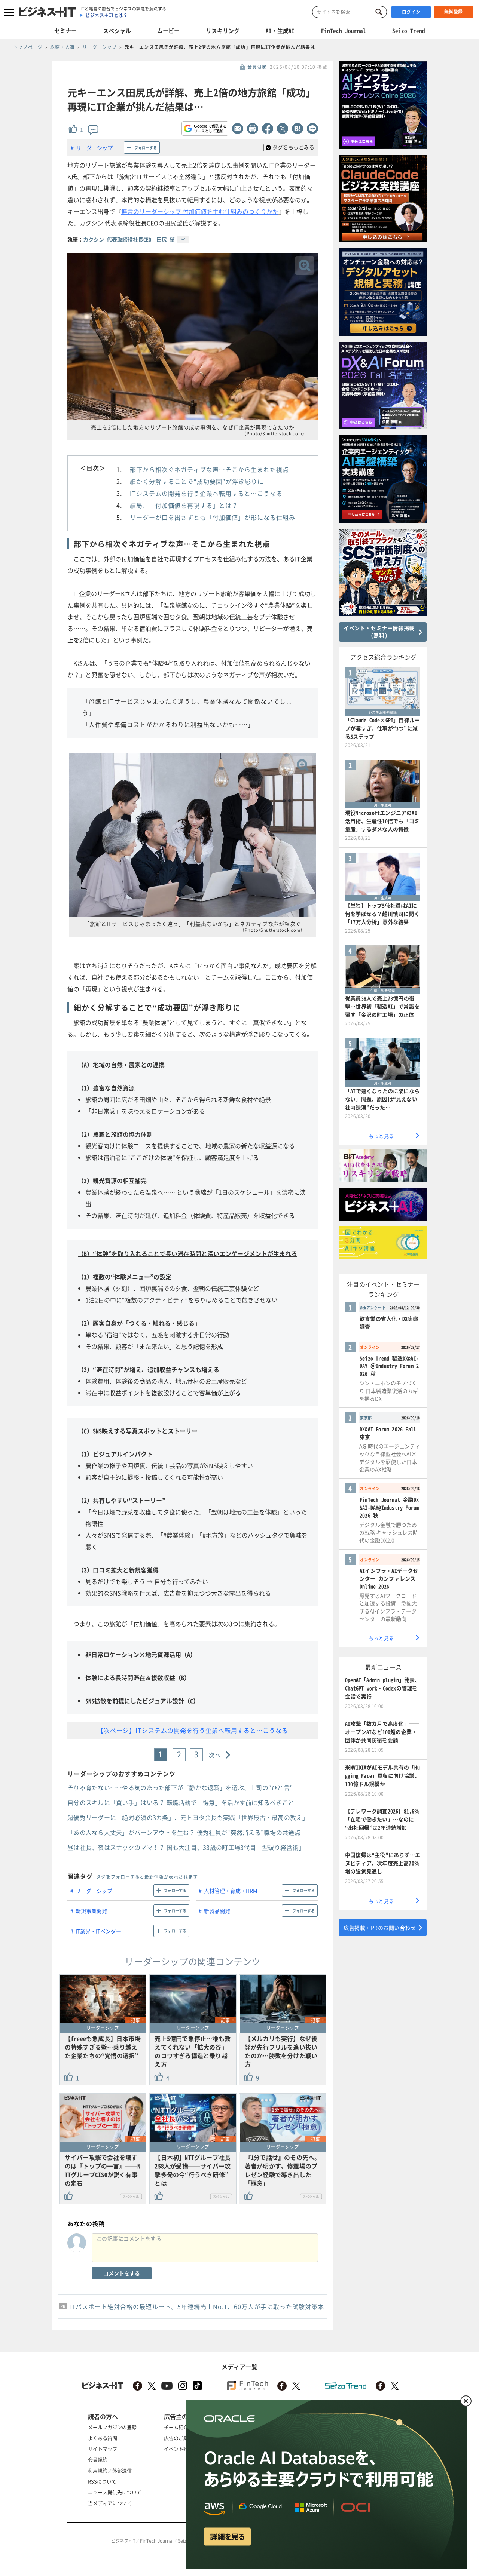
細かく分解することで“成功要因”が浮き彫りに (197, 481)
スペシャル (117, 31)
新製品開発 (217, 1911)
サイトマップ (103, 2449)
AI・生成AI (280, 31)
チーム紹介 (176, 2427)
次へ (215, 1755)
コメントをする (122, 2273)
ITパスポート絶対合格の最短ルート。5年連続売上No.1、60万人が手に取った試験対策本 (197, 2306)
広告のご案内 (179, 2438)
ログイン (411, 12)
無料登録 (454, 12)
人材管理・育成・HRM (231, 1891)
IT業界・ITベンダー (98, 1931)
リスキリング (223, 31)
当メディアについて (110, 2503)
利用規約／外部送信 (110, 2470)
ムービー (168, 31)
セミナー (65, 31)
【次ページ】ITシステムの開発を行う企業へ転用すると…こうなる (193, 1730)
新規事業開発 (91, 1911)
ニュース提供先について (115, 2492)
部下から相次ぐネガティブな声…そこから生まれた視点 (209, 469)
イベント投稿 (179, 2449)
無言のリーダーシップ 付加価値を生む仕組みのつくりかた (200, 211)
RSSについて (102, 2481)
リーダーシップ (94, 148)
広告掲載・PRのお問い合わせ (380, 1928)
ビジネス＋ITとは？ (106, 15)
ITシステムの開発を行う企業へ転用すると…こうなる (206, 493)
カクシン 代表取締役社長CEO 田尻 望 (129, 239)
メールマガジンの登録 (112, 2427)
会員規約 (98, 2460)
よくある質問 (103, 2438)
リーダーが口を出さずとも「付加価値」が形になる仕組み (213, 517)
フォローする (146, 148)
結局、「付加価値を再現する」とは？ (184, 505)
